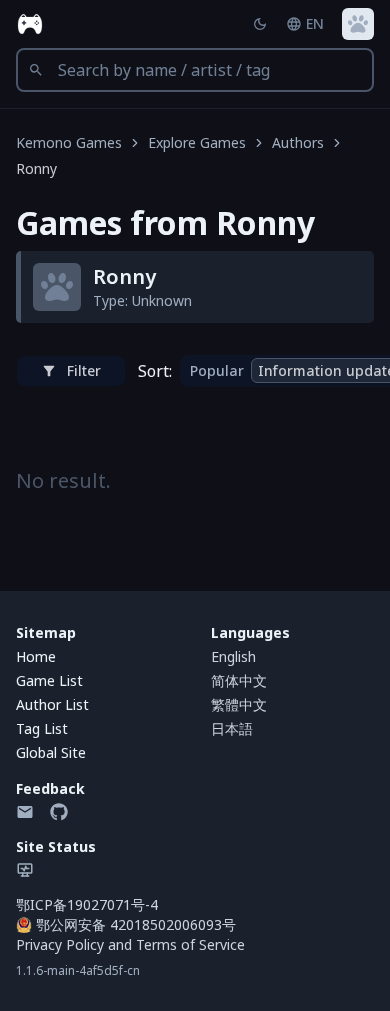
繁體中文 (239, 704)
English (233, 656)
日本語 (232, 728)
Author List (52, 704)
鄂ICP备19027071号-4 (87, 904)
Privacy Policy (60, 944)
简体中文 (239, 680)
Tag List (42, 728)
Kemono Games (69, 142)
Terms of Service (190, 944)
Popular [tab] (217, 370)
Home (36, 656)
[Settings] (358, 24)
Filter (84, 370)
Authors (298, 142)
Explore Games (197, 142)
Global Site (51, 752)
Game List (49, 680)
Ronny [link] (36, 168)
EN (315, 23)
